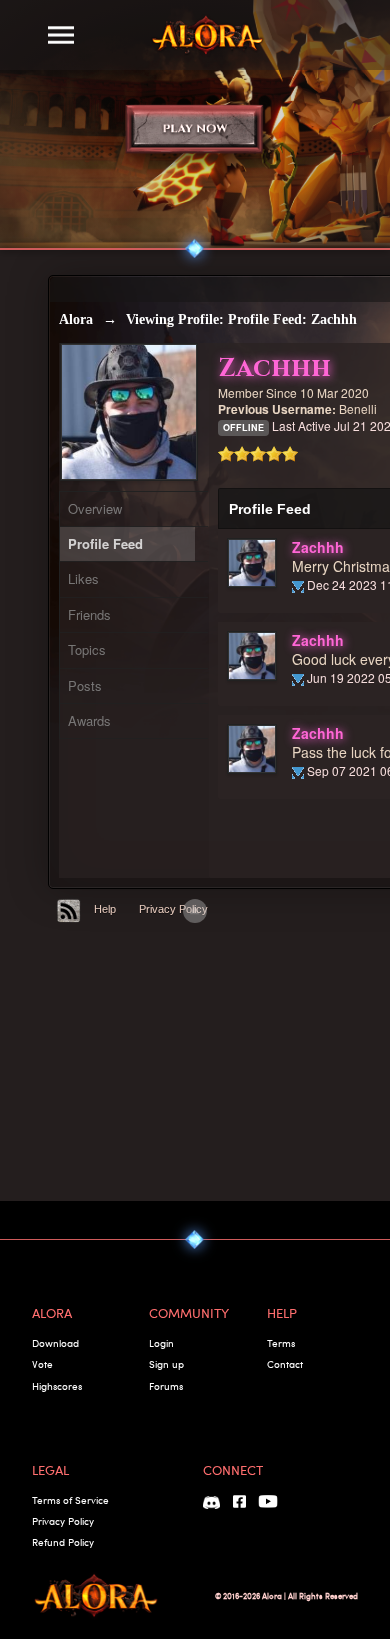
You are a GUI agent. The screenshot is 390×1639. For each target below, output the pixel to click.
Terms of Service (70, 1500)
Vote (42, 1364)
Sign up (166, 1364)
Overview (95, 508)
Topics (87, 649)
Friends (89, 614)
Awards (89, 720)
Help (105, 909)
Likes (83, 578)
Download (55, 1343)
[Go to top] (195, 911)
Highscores (57, 1386)
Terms (281, 1343)
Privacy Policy (173, 909)
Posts (85, 685)
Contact (285, 1364)
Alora (76, 319)
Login (161, 1343)
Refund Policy (63, 1542)
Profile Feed (105, 543)
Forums (166, 1386)
